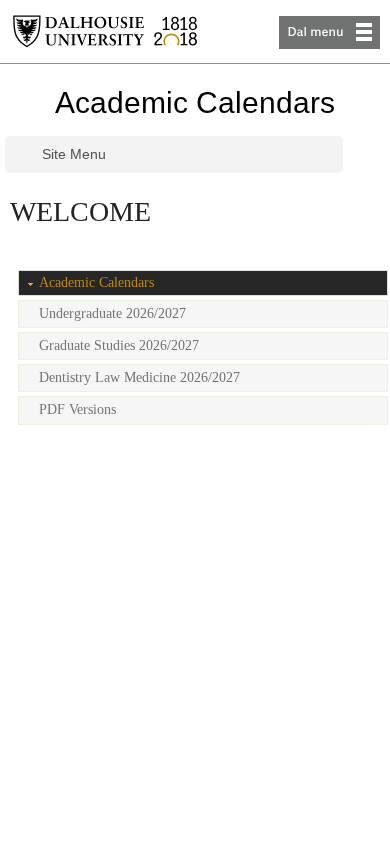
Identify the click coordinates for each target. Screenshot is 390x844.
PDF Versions (77, 409)
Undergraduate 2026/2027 (112, 313)
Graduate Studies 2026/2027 (119, 345)
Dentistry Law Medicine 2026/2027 (139, 377)
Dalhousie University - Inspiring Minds (105, 31)
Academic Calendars (195, 102)
